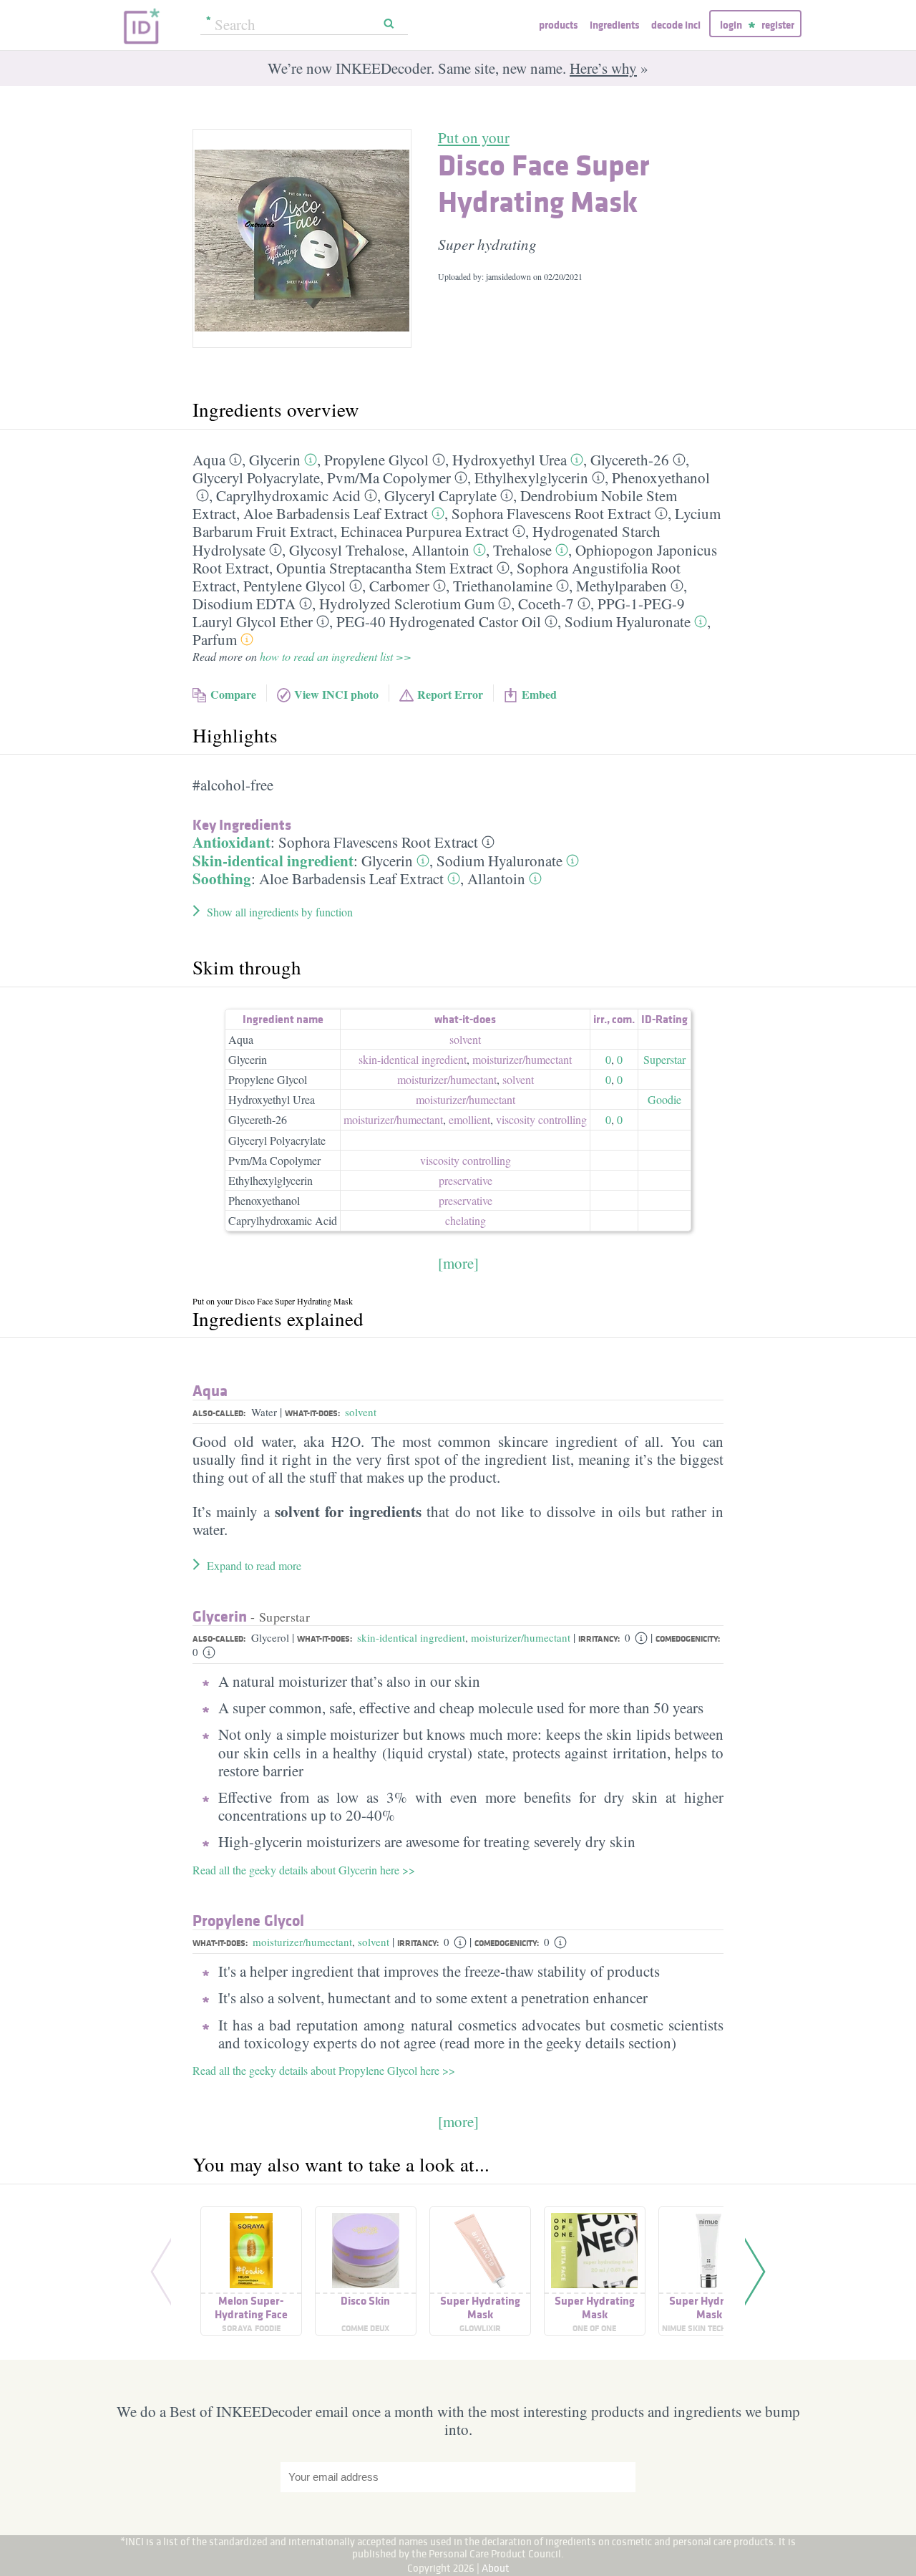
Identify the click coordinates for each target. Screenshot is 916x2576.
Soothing (222, 878)
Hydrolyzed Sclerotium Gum (407, 604)
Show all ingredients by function (280, 912)
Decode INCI (676, 25)
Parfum (215, 639)
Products (558, 25)
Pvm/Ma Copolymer (274, 1160)
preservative (466, 1180)
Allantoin (440, 550)
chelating (466, 1220)
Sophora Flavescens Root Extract (551, 513)
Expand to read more (254, 1565)
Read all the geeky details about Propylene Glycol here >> (324, 2070)
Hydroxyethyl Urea (510, 460)
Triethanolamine (503, 586)
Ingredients (614, 25)
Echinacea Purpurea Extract (425, 531)
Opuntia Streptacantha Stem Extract (385, 568)
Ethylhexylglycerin (531, 478)
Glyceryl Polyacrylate (256, 478)
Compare (233, 694)
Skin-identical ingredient (273, 861)
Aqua (209, 460)
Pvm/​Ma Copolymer (389, 478)
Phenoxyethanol (661, 478)
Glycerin (275, 460)
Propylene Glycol (376, 460)
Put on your (474, 137)
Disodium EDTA (244, 604)
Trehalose (522, 550)
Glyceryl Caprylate (440, 495)
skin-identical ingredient (413, 1059)
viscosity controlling (541, 1119)
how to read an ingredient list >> (336, 656)
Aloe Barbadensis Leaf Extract (336, 513)
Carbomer (399, 586)
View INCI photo (336, 694)
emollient (469, 1119)
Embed (539, 694)
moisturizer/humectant (521, 1637)
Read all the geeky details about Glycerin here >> (304, 1870)
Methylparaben (622, 586)
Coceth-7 (546, 604)
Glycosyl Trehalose (347, 550)
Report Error (450, 694)
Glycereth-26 (630, 460)
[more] (458, 1263)
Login (731, 25)
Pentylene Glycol (294, 586)
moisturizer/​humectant (522, 1059)
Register (778, 25)
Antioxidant (232, 842)
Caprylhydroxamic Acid (288, 495)
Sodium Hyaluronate (628, 621)
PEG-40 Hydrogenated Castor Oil (439, 621)
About (496, 2568)
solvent (465, 1039)
